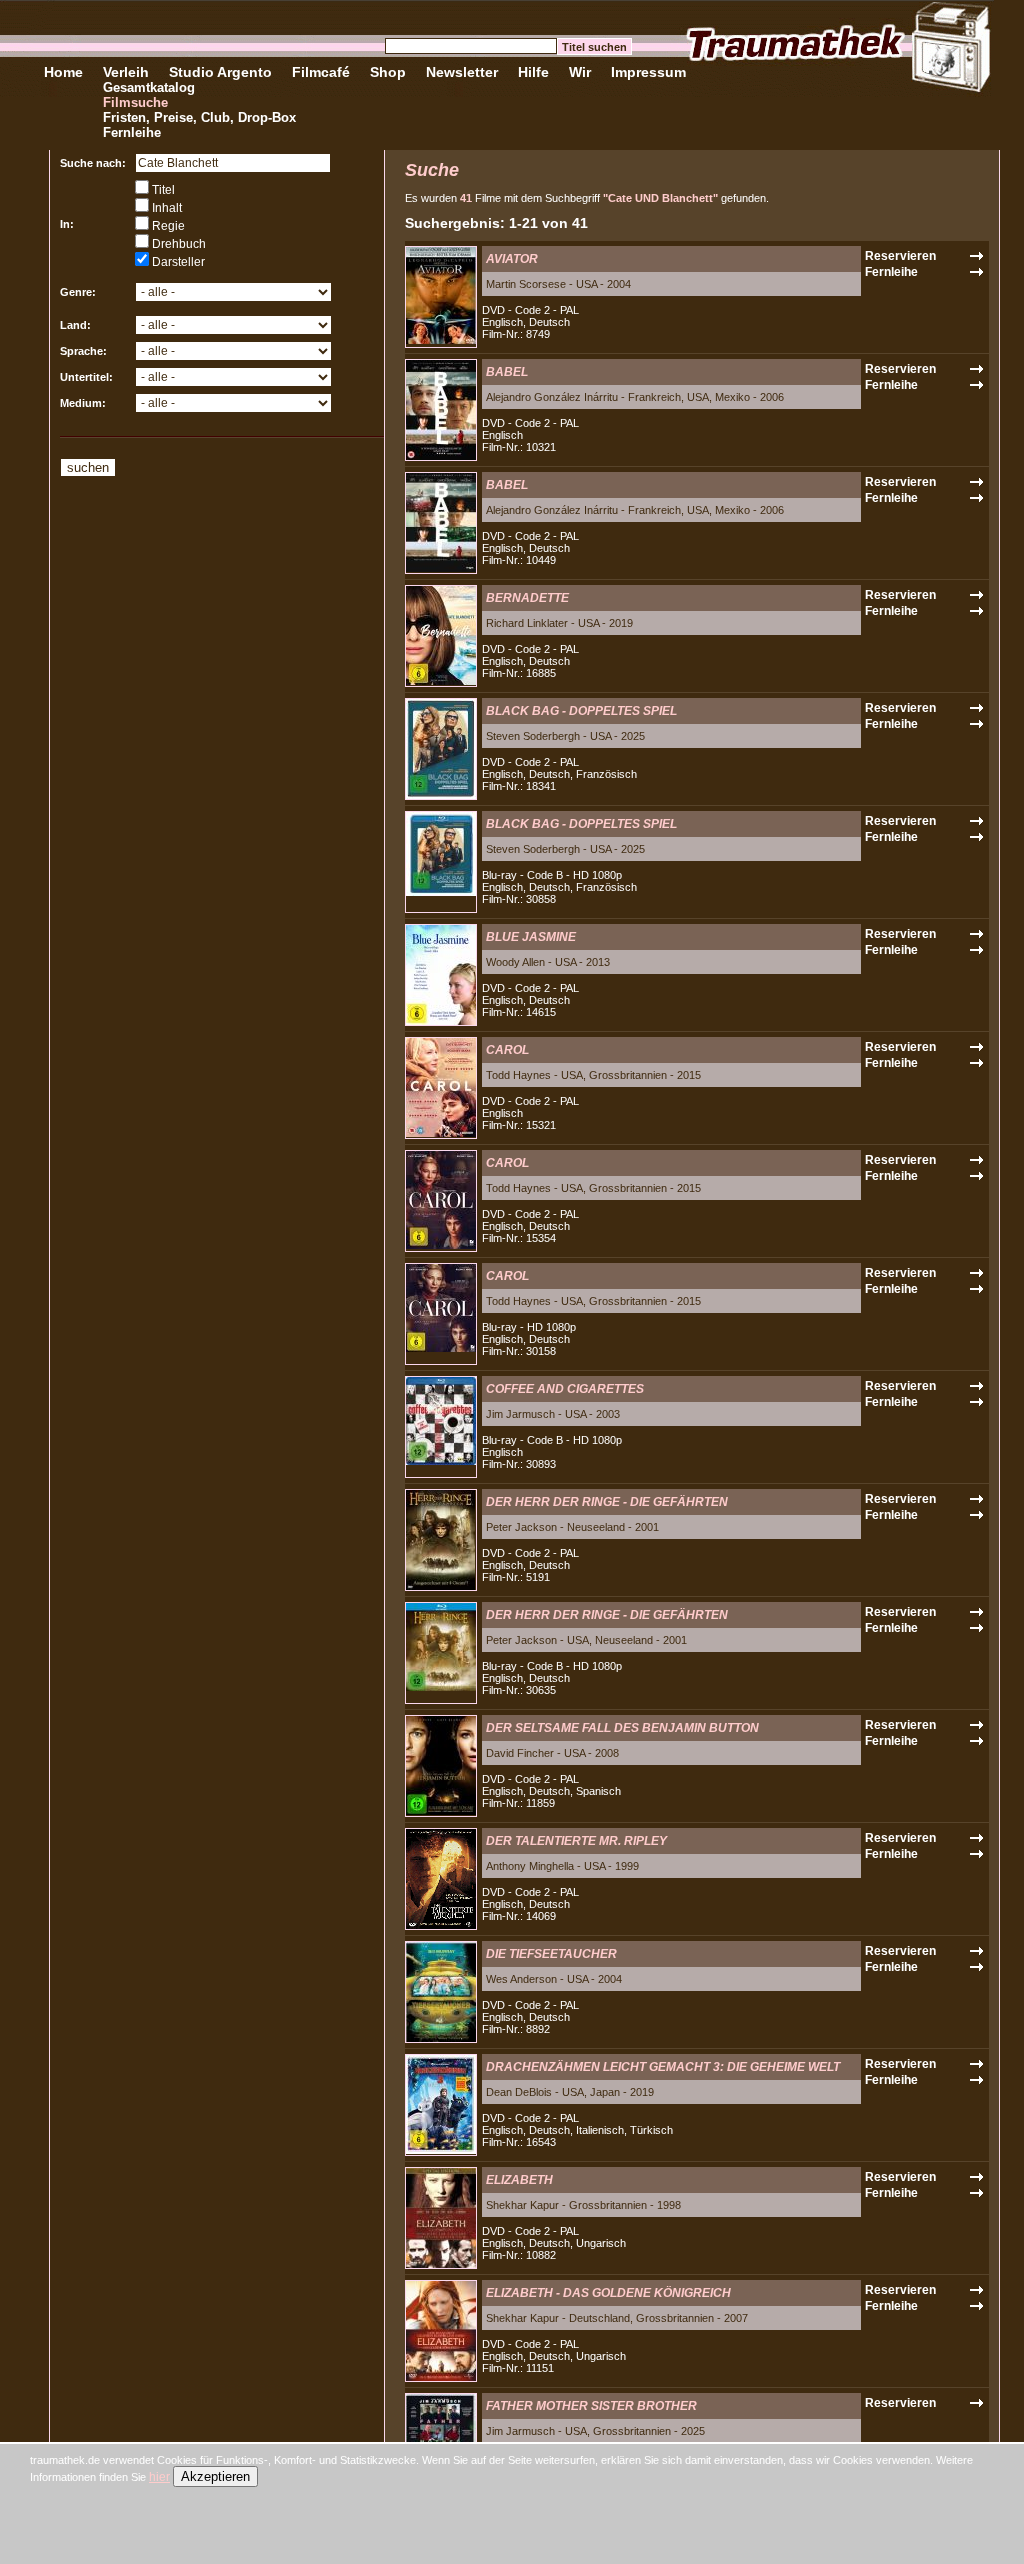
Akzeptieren (215, 2476)
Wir (580, 72)
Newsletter (462, 72)
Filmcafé (321, 72)
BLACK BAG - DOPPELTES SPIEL (581, 711)
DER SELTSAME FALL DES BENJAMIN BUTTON (622, 1728)
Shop (388, 72)
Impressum (648, 72)
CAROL (507, 1050)
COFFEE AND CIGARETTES (565, 1389)
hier (159, 2477)
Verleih (126, 72)
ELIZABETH (519, 2180)
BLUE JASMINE (531, 937)
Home (63, 72)
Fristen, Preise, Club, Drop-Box (199, 117)
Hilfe (533, 72)
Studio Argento (220, 72)
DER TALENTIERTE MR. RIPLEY (576, 1841)
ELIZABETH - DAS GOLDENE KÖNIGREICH (608, 2293)
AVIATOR (512, 259)
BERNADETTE (527, 598)
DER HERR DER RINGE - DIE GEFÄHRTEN (607, 1502)
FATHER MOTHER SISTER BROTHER (591, 2406)
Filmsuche (135, 102)
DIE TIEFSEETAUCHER (551, 1954)
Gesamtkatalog (149, 87)
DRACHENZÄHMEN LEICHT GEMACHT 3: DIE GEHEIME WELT (663, 2067)
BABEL (507, 372)
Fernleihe (132, 132)
